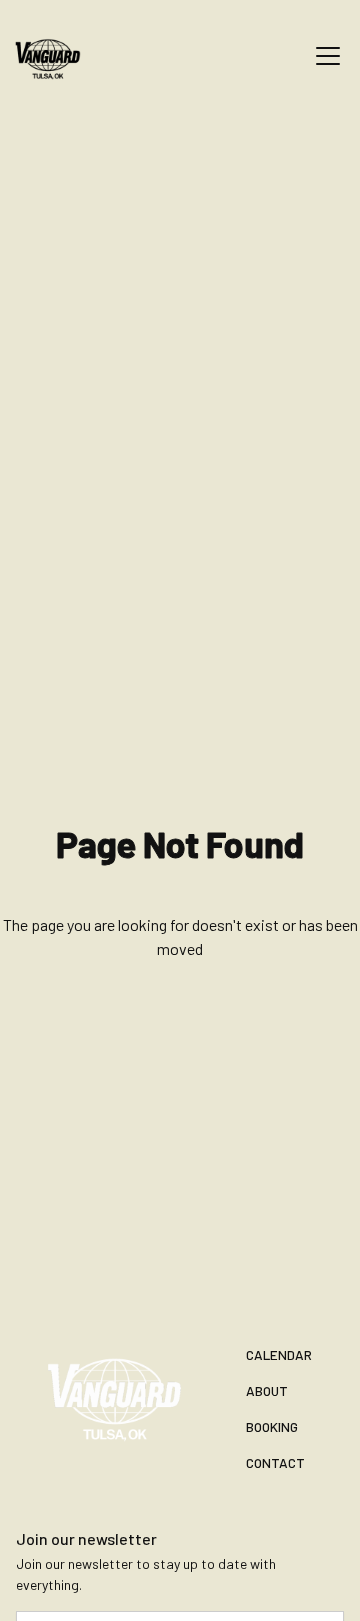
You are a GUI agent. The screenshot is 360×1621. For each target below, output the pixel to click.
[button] (324, 56)
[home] (60, 56)
